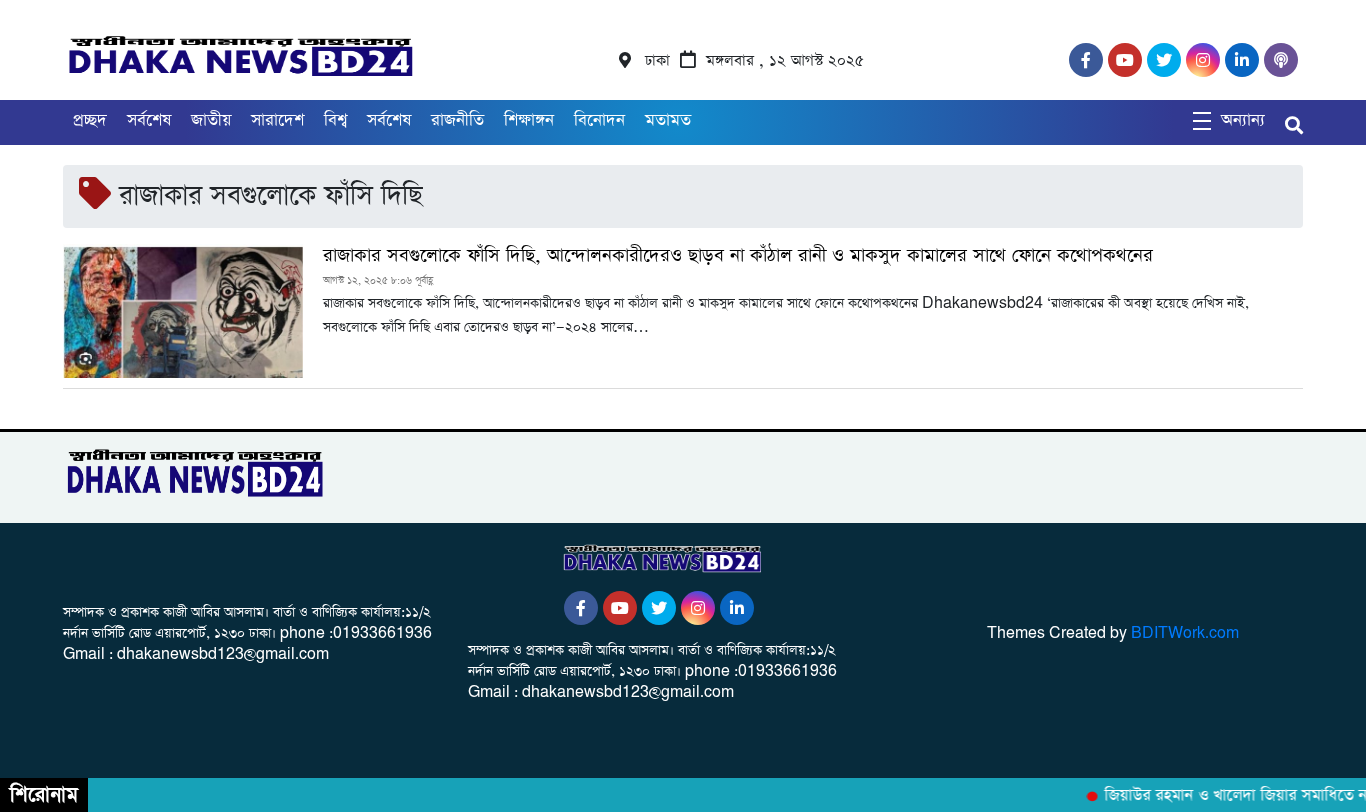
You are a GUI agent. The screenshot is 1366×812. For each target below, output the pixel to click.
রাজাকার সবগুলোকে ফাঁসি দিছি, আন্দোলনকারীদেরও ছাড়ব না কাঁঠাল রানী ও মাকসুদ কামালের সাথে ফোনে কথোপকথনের (738, 256)
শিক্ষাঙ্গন (529, 120)
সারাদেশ (277, 120)
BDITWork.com (1185, 633)
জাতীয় (211, 120)
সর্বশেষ (149, 120)
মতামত (668, 120)
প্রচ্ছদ (90, 120)
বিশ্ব (335, 120)
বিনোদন (599, 120)
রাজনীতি (457, 120)
